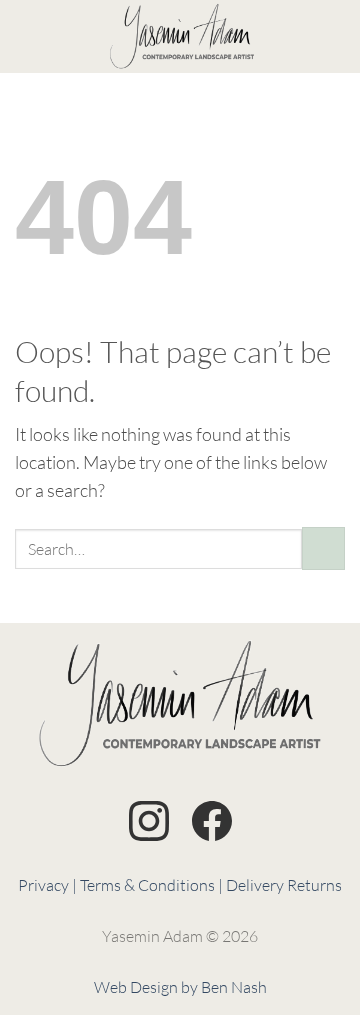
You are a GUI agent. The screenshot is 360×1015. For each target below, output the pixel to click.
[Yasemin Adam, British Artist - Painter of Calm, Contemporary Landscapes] (182, 36)
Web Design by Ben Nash (180, 987)
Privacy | (47, 885)
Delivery (255, 885)
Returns (314, 885)
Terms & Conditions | (151, 885)
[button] (28, 36)
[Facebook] (212, 824)
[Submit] (323, 548)
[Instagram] (149, 824)
